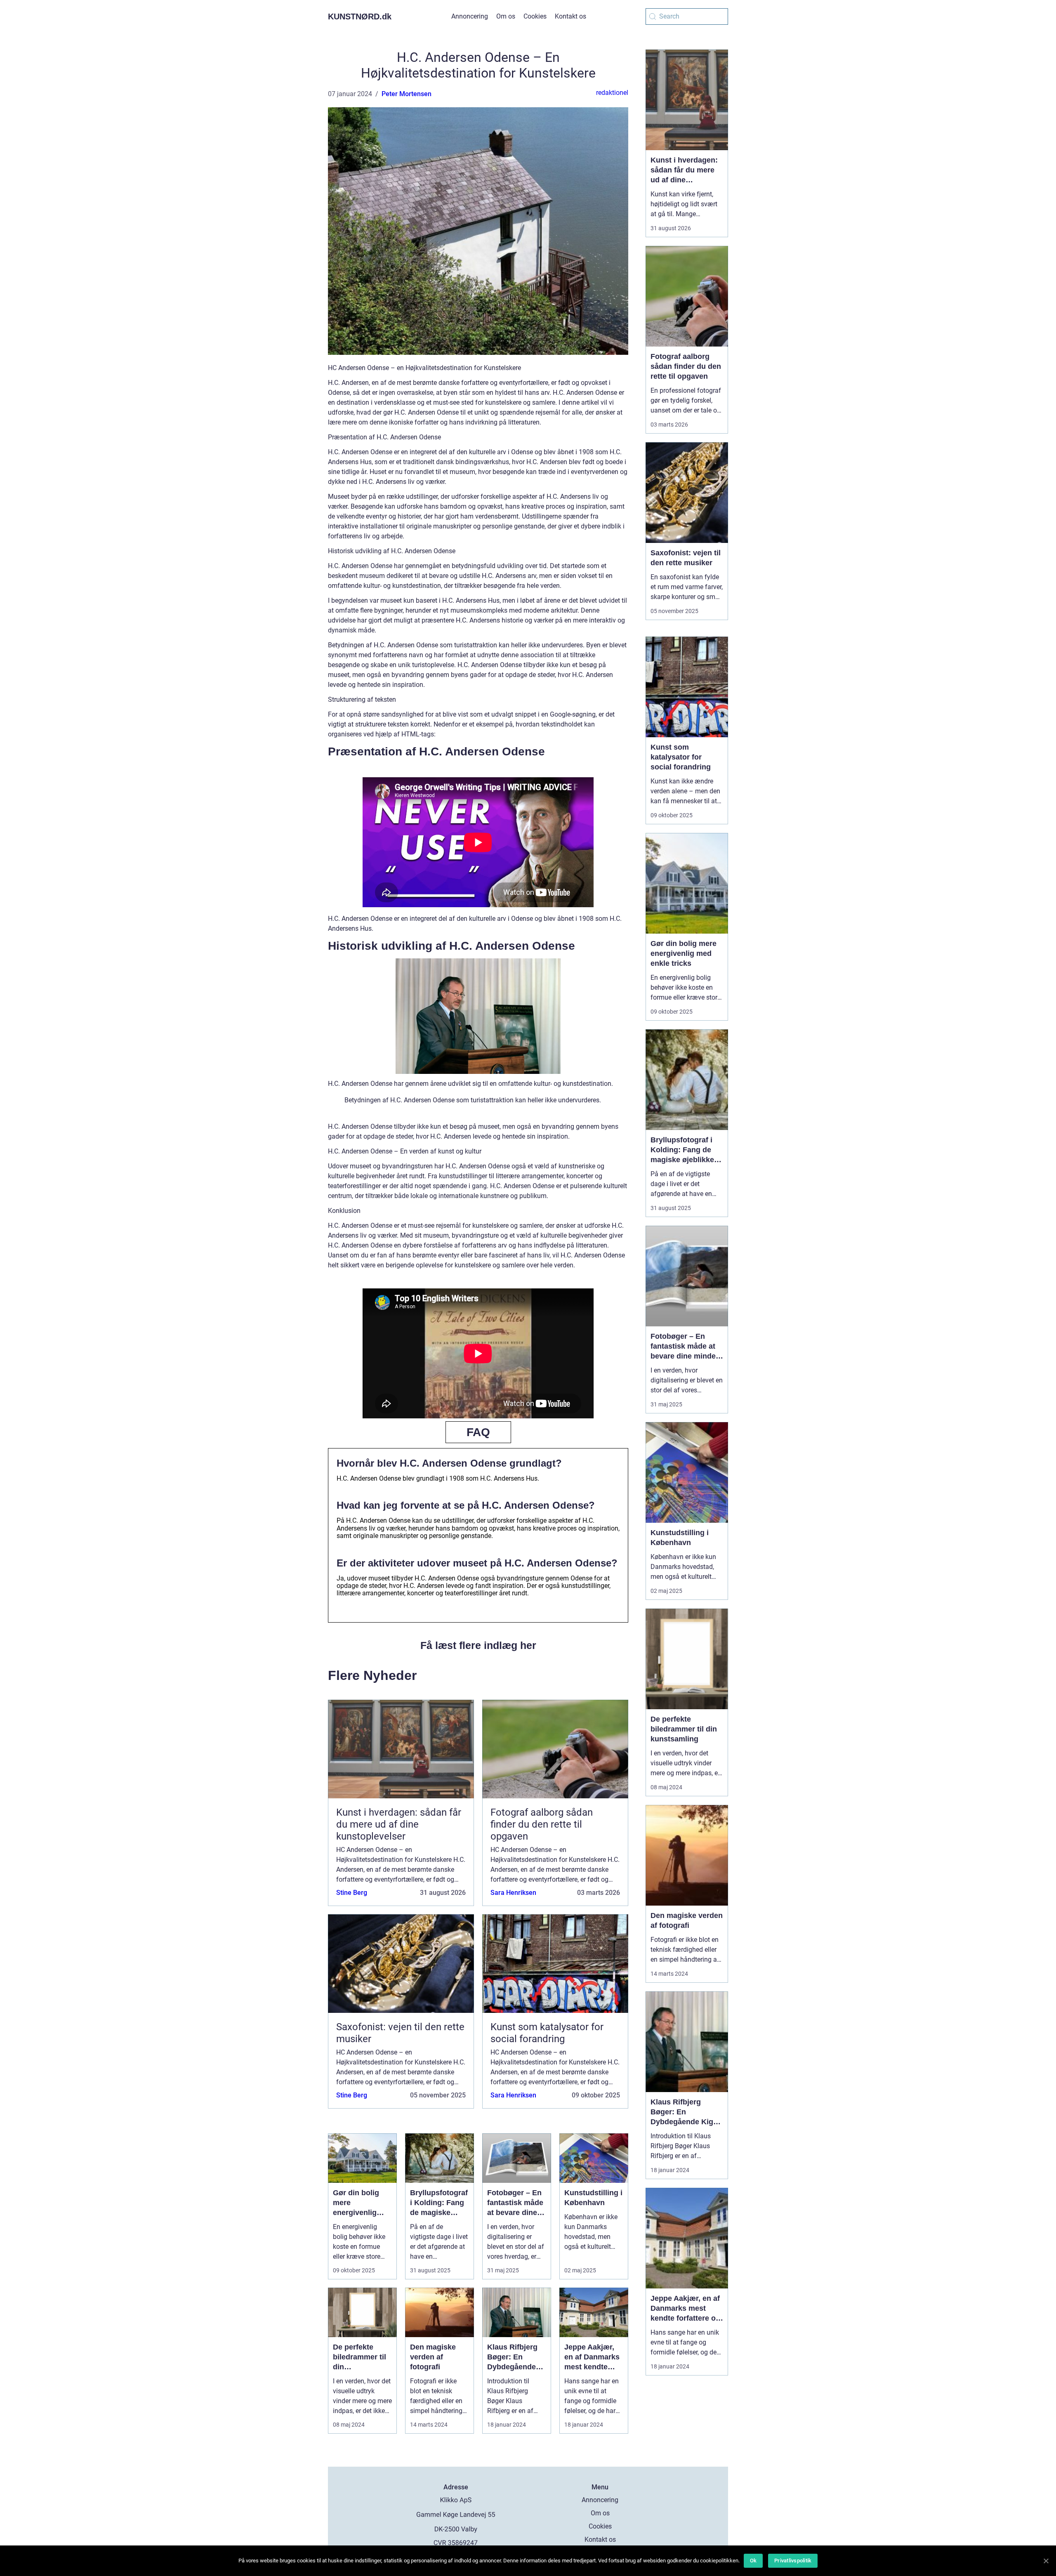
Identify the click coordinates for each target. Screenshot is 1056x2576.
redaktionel (612, 93)
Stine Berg (352, 1893)
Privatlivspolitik (793, 2561)
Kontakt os (570, 16)
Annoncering (470, 16)
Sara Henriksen (513, 1893)
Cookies (535, 16)
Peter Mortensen (407, 94)
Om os (506, 16)
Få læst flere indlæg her (478, 1645)
